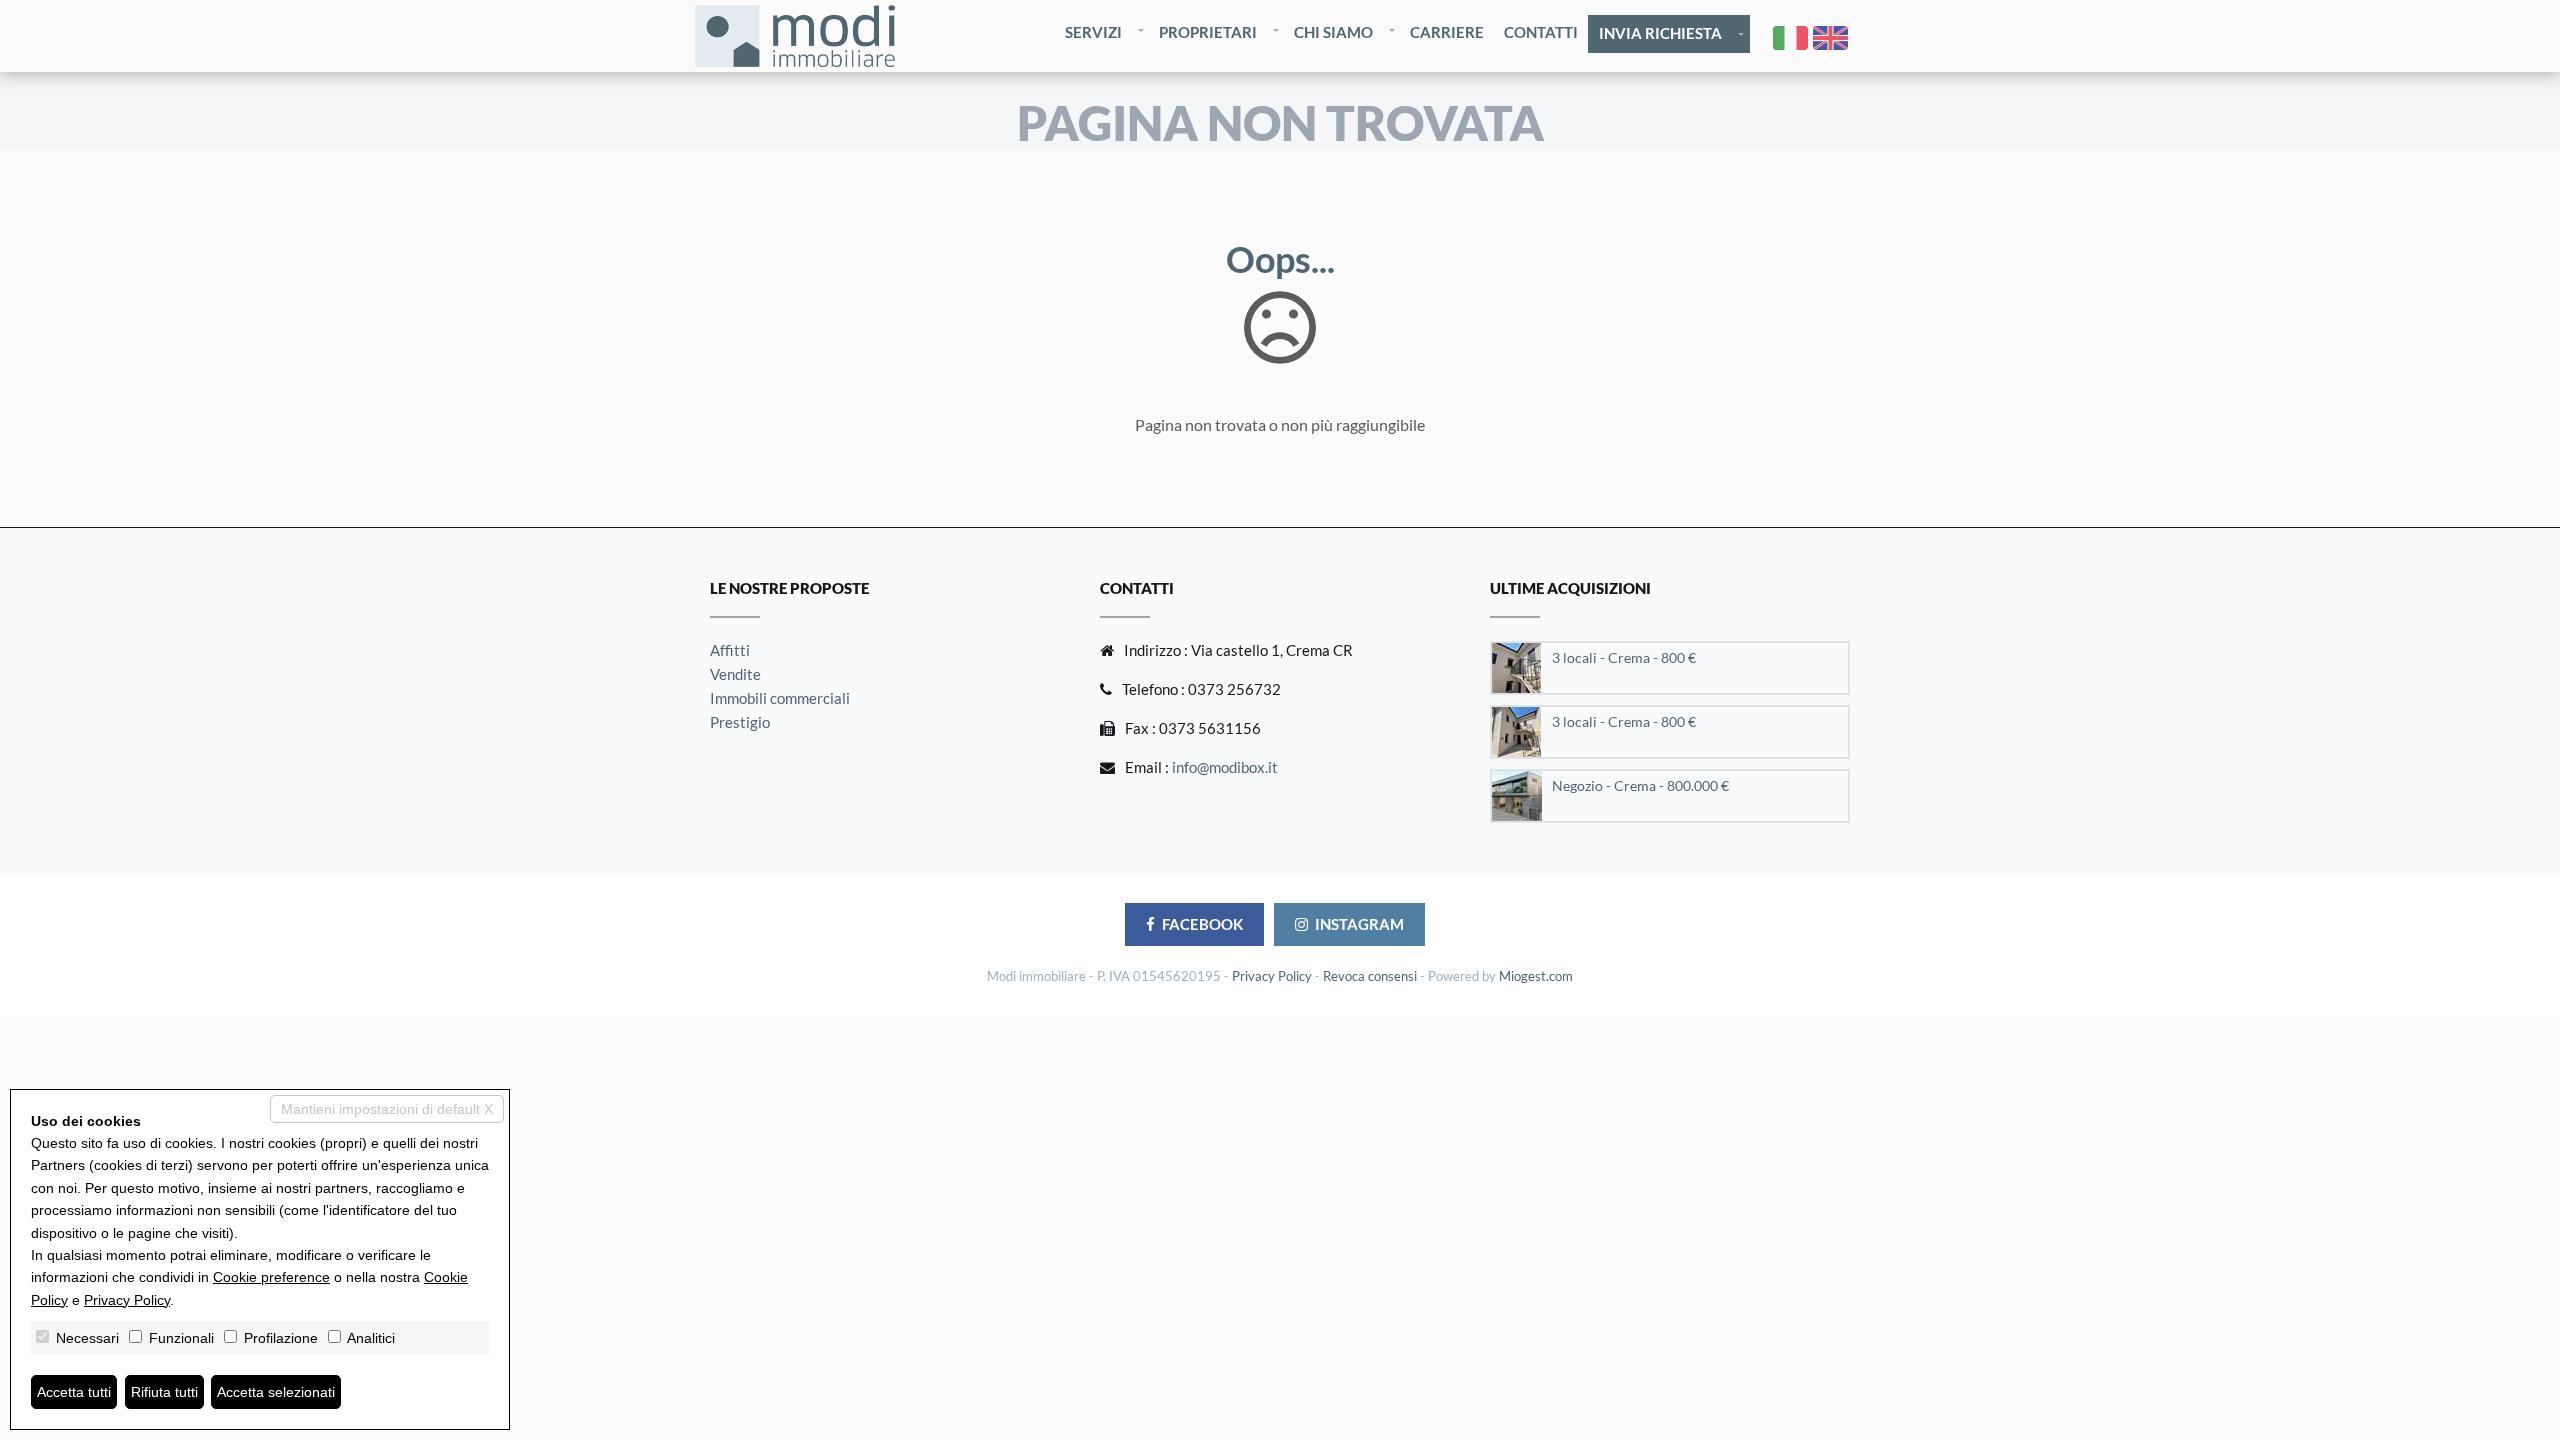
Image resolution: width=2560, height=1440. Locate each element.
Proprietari (1208, 32)
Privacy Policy (1272, 976)
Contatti (1541, 32)
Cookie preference (271, 1277)
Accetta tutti (74, 1392)
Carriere (1447, 32)
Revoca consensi (1370, 976)
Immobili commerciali (780, 698)
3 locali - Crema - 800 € (1624, 657)
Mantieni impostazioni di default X (387, 1109)
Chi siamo (1333, 32)
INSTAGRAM (1359, 924)
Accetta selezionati (276, 1392)
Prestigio (740, 722)
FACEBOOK (1202, 924)
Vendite (735, 674)
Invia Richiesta (1660, 33)
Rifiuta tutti (164, 1392)
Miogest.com (1536, 976)
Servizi (1093, 32)
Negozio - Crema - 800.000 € (1640, 785)
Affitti (730, 650)
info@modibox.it (1225, 767)
